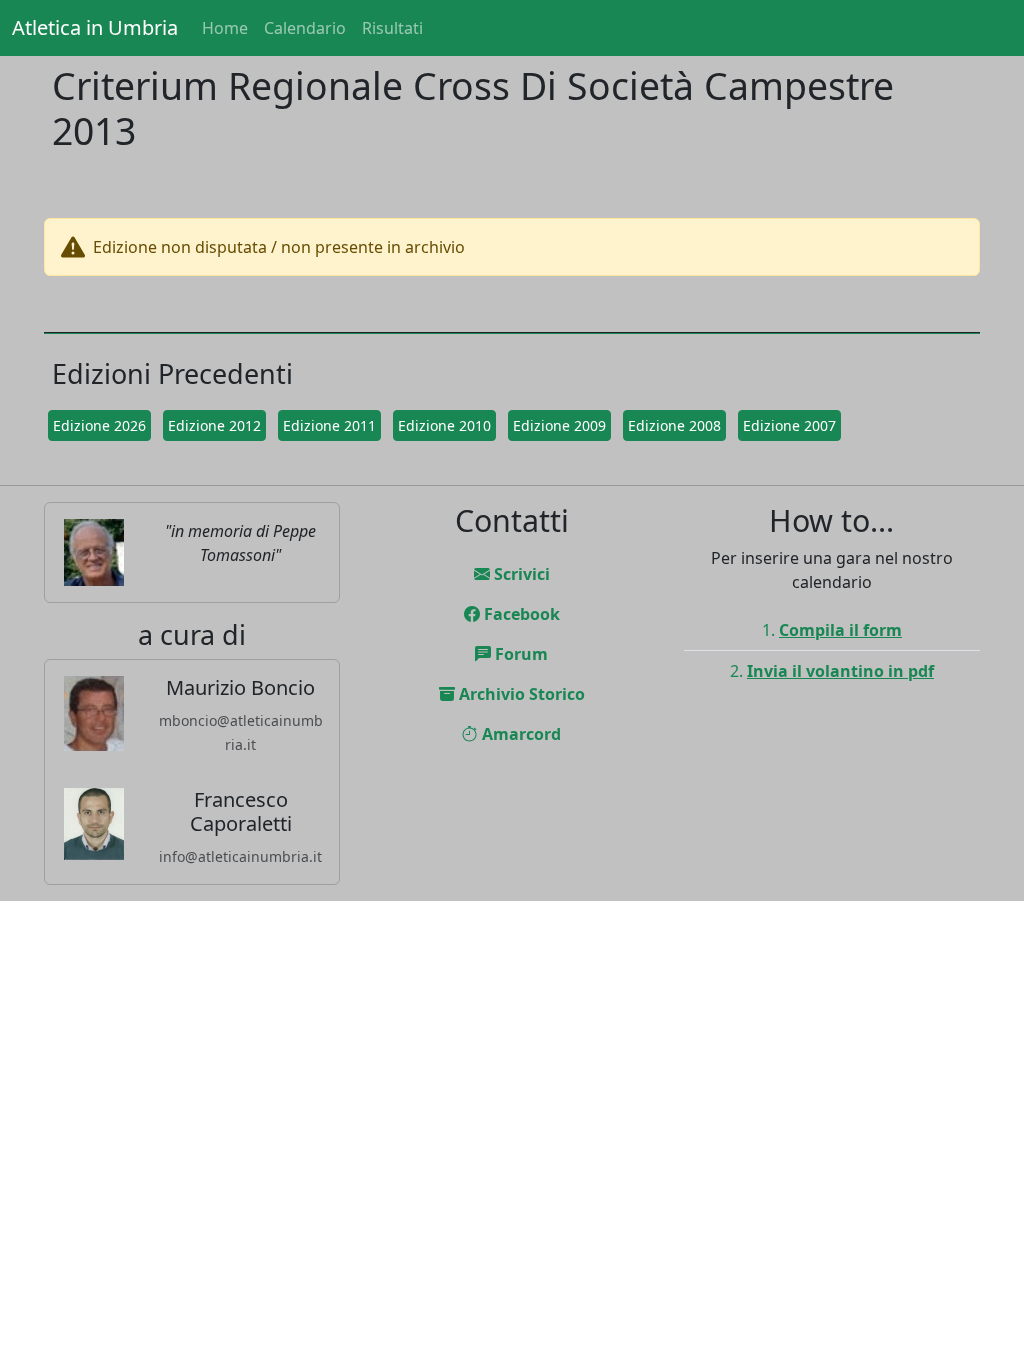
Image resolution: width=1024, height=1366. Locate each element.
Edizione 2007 (789, 425)
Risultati (392, 28)
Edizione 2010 (444, 425)
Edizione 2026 (99, 425)
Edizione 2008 (674, 425)
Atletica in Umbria (95, 27)
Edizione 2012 (214, 425)
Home (225, 28)
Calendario (305, 28)
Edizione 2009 (559, 425)
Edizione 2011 (329, 425)
